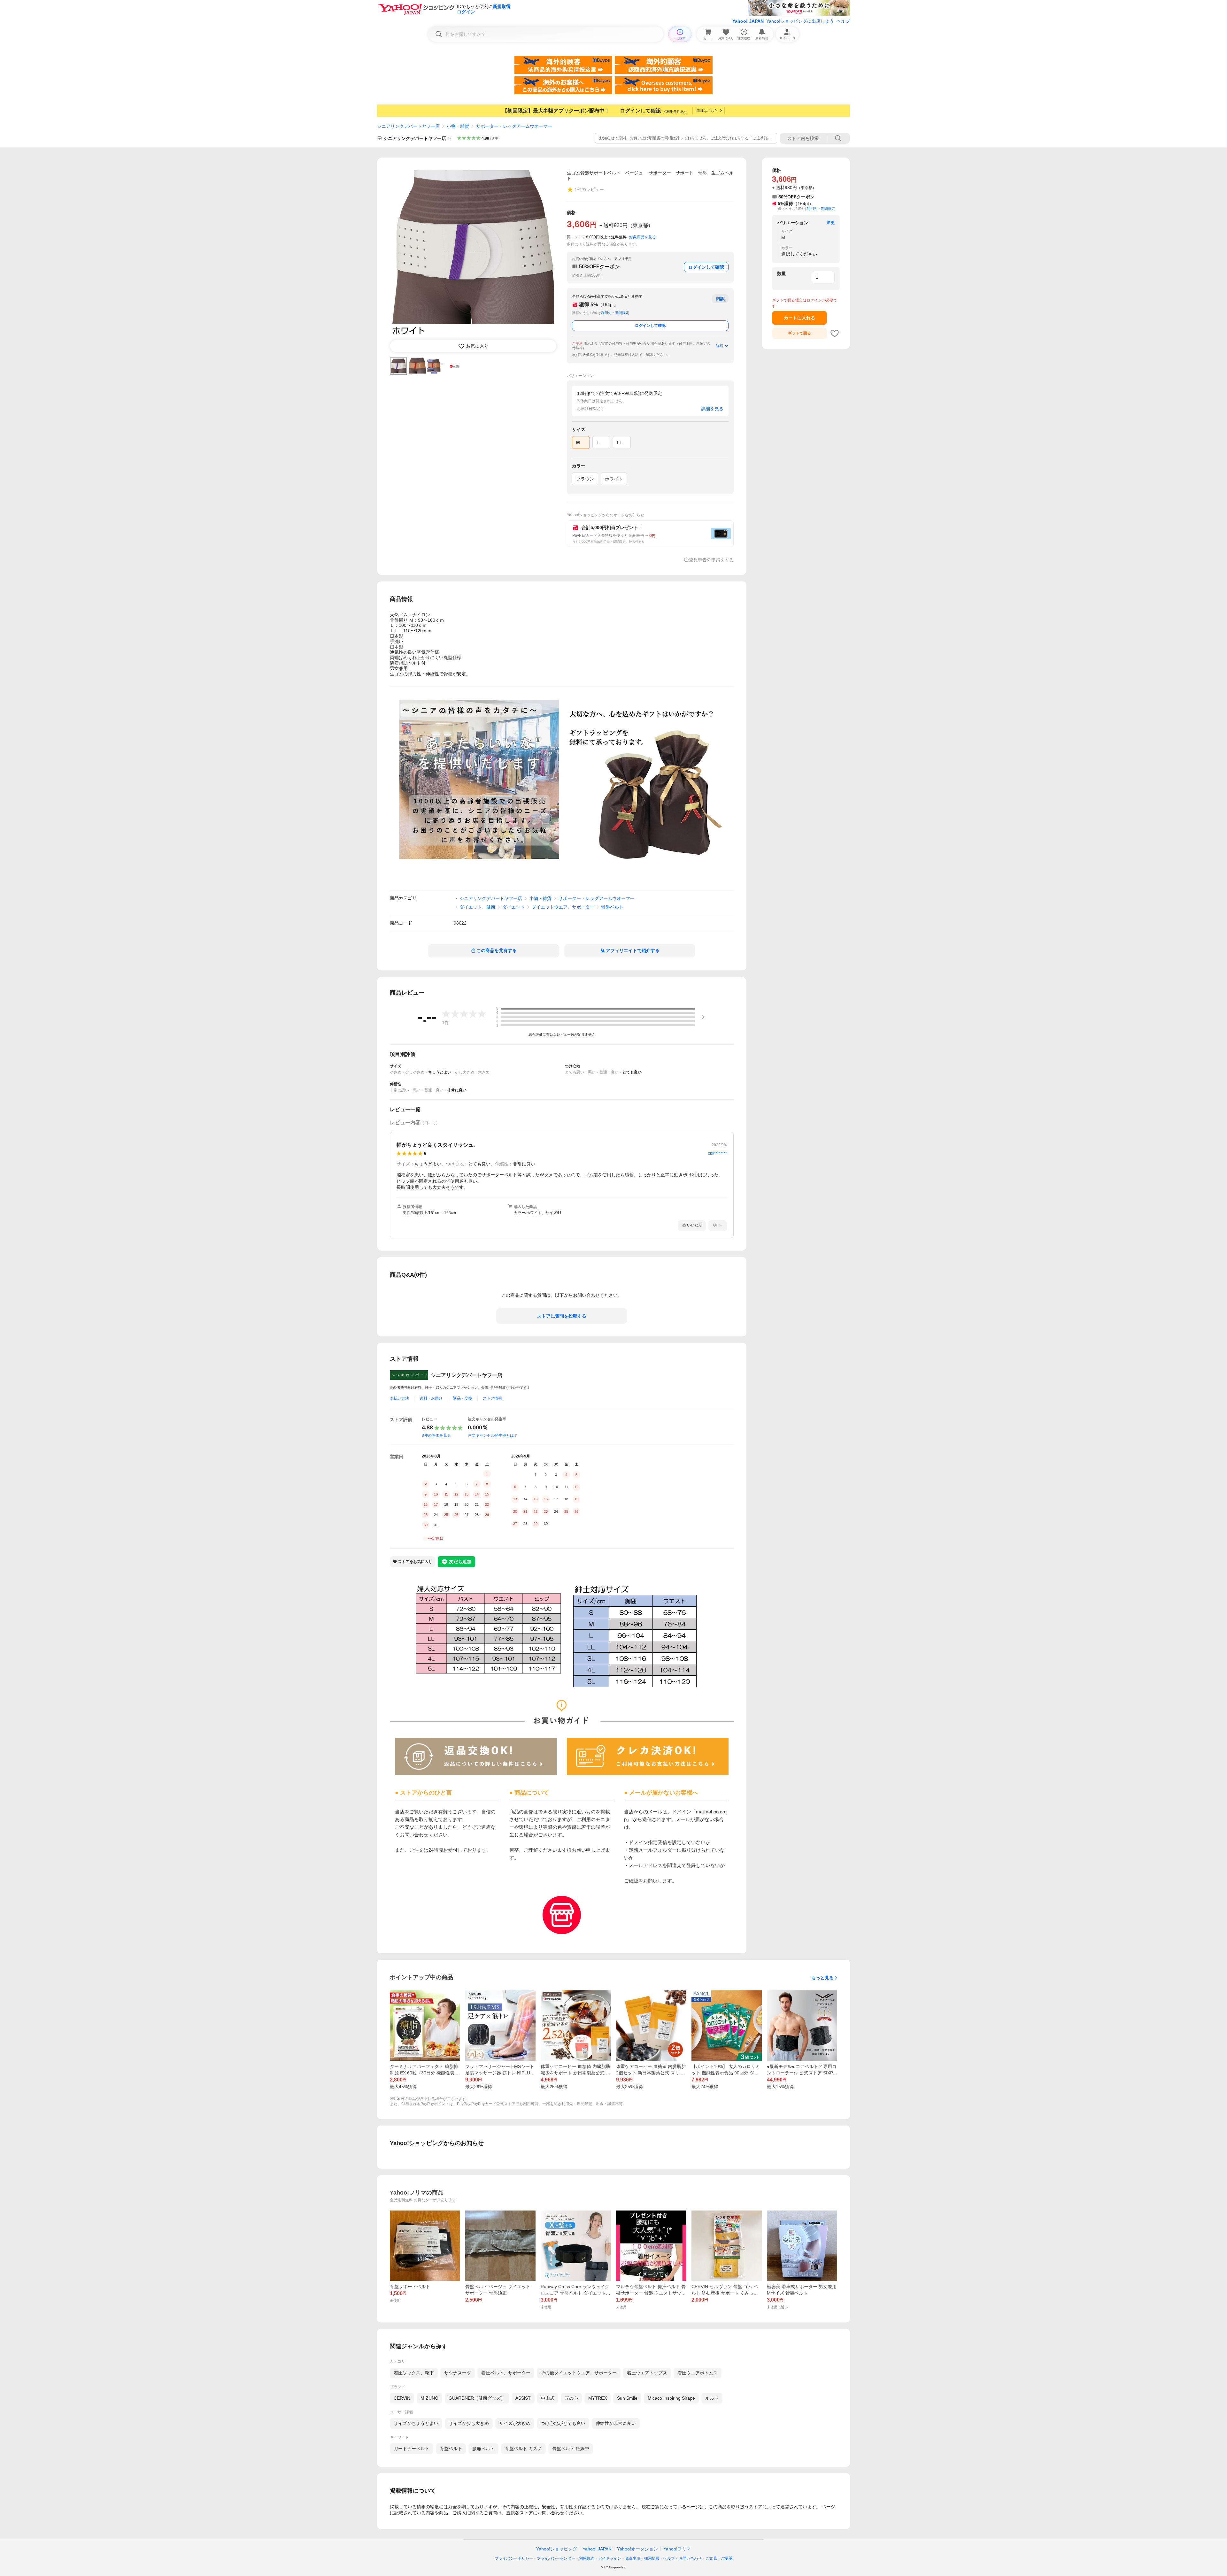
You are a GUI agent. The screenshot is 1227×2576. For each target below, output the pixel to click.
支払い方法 (399, 1398)
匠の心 (571, 2398)
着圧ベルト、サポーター (506, 2373)
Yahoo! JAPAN (748, 21)
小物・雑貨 (458, 126)
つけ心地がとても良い (563, 2423)
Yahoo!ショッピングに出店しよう (800, 21)
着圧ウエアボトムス (698, 2373)
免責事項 (633, 2558)
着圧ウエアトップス (647, 2373)
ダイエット (513, 907)
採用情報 (652, 2558)
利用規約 (587, 2558)
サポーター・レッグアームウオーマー (514, 126)
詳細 (720, 346)
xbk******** (718, 1153)
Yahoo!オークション (637, 2549)
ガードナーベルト (412, 2449)
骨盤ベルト (612, 907)
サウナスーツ (458, 2373)
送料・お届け (431, 1398)
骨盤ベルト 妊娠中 (571, 2449)
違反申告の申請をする (711, 560)
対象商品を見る (643, 237)
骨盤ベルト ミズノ (523, 2449)
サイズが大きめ (515, 2423)
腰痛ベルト (483, 2449)
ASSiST (523, 2398)
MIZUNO (429, 2398)
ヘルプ (843, 21)
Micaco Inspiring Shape (671, 2398)
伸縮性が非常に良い (616, 2423)
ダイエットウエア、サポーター (563, 907)
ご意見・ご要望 (719, 2558)
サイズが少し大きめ (469, 2423)
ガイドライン (610, 2558)
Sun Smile (627, 2398)
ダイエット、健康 (477, 907)
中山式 (548, 2398)
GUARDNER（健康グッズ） (477, 2398)
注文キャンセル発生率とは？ (493, 1435)
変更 (831, 223)
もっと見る (822, 1978)
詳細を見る (712, 409)
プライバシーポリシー (514, 2558)
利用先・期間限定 (615, 313)
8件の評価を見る (436, 1435)
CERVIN (402, 2398)
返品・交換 (463, 1398)
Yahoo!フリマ (677, 2549)
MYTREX (598, 2398)
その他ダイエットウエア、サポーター (579, 2373)
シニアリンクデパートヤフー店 (408, 126)
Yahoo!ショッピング (557, 2549)
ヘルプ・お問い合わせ (683, 2558)
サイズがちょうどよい (416, 2423)
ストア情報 (492, 1398)
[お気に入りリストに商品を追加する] (835, 333)
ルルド (712, 2398)
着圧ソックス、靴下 (414, 2373)
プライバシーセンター (556, 2558)
